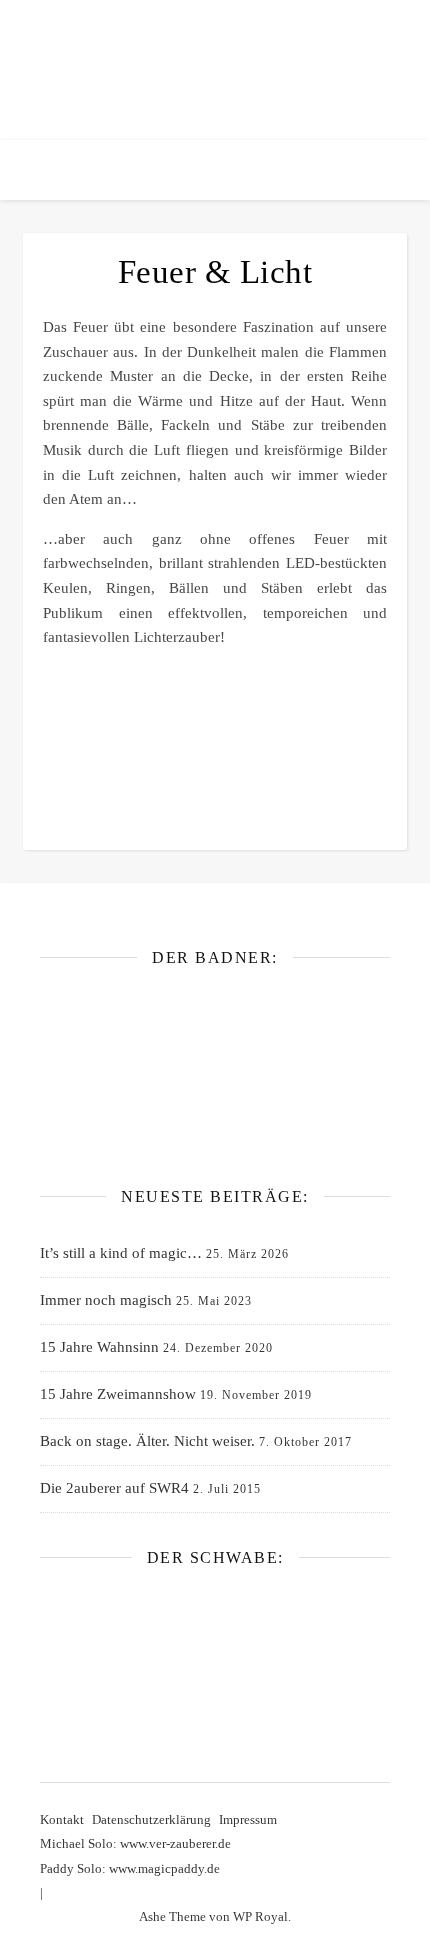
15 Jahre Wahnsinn (99, 1347)
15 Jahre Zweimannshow (118, 1394)
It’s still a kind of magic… (121, 1253)
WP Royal (260, 1916)
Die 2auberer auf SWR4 (114, 1488)
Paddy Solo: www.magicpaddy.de (130, 1868)
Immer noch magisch (106, 1300)
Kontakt (62, 1819)
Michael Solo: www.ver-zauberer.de (135, 1843)
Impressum (248, 1819)
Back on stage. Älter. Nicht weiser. (147, 1441)
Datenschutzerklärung (151, 1819)
